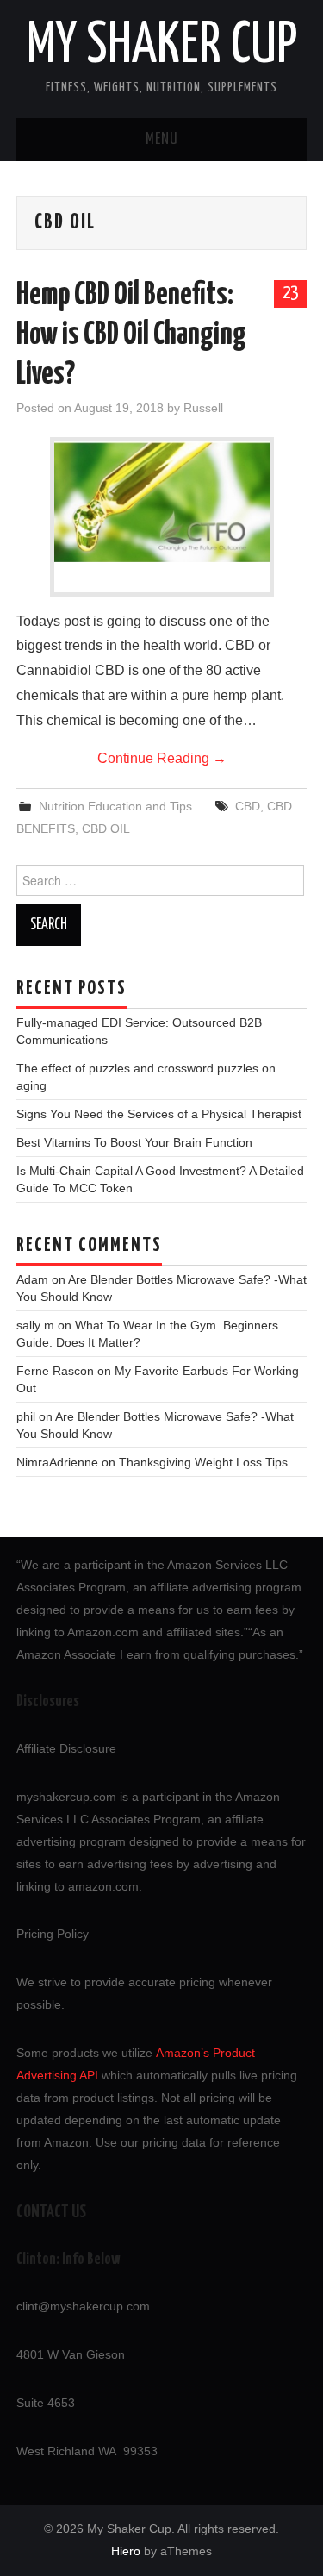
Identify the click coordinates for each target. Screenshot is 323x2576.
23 (290, 293)
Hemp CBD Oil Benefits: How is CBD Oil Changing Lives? (131, 335)
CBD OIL (106, 828)
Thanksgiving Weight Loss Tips (203, 1462)
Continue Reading (162, 758)
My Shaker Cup (162, 47)
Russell (203, 408)
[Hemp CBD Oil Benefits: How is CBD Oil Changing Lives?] (162, 502)
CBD (248, 806)
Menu (162, 140)
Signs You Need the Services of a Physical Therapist (159, 1114)
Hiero (126, 2551)
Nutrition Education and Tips (115, 806)
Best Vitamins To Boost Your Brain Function (134, 1142)
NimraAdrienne (57, 1462)
